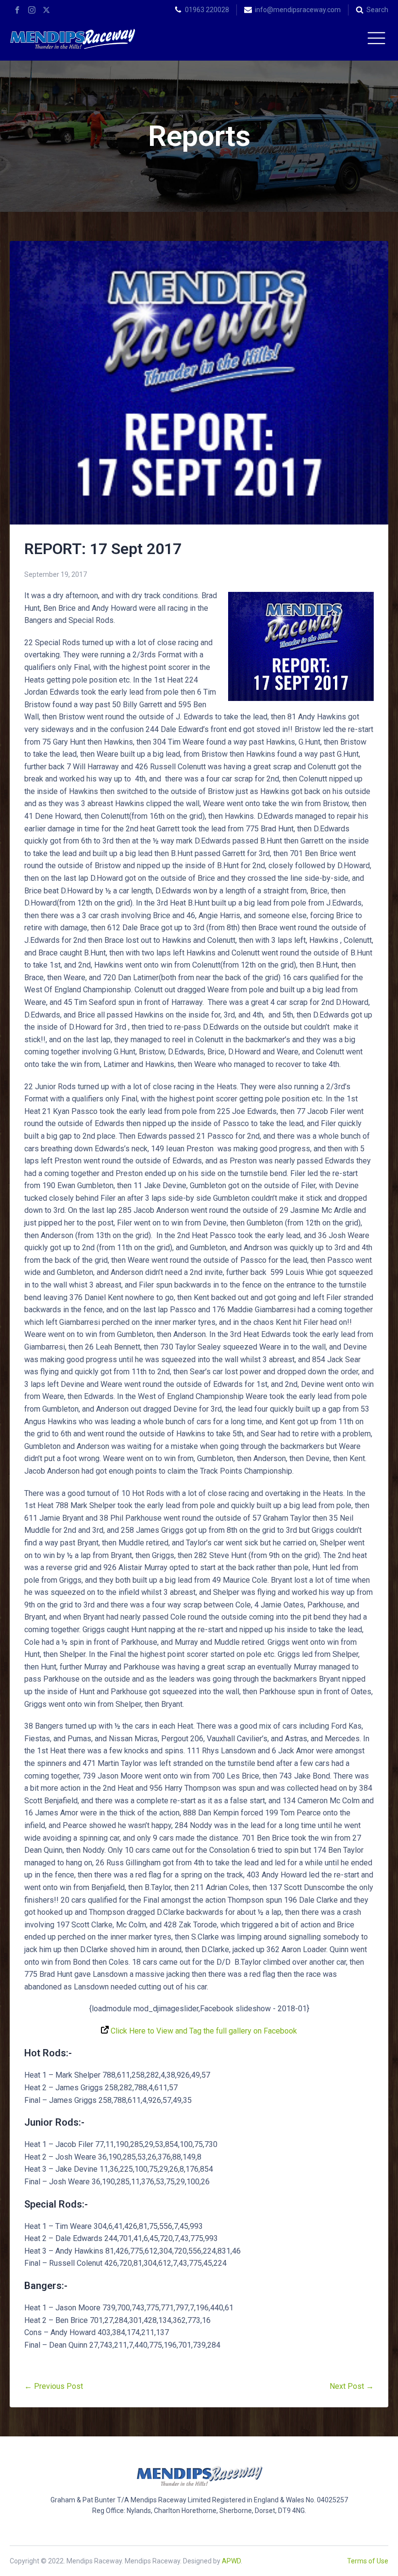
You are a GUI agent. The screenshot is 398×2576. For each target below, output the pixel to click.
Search (377, 10)
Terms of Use (368, 2561)
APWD (231, 2561)
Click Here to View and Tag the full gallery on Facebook (203, 2031)
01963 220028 (207, 10)
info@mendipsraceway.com (298, 10)
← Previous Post (54, 2386)
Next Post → (352, 2386)
